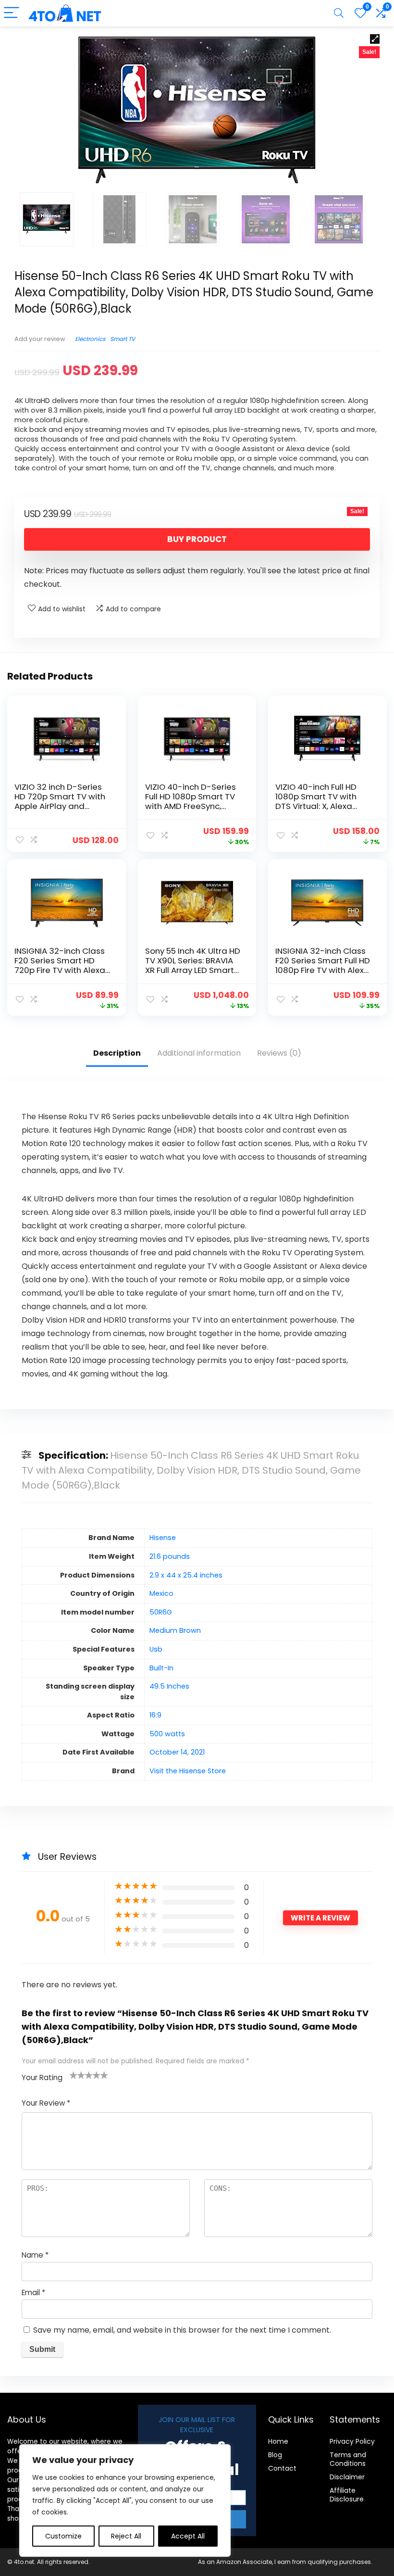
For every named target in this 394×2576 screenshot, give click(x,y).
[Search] (339, 13)
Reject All (126, 2536)
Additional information (199, 1053)
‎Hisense (163, 1538)
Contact (282, 2468)
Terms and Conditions (348, 2459)
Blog (275, 2455)
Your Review (46, 2103)
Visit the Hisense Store (188, 1771)
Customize (63, 2536)
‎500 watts (167, 1734)
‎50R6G (161, 1612)
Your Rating (42, 2077)
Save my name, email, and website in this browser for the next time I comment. (182, 2330)
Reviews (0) (279, 1053)
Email (33, 2292)
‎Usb (156, 1649)
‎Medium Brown (175, 1630)
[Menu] (12, 13)
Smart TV (123, 339)
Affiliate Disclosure (347, 2495)
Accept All (188, 2536)
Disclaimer (347, 2477)
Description (117, 1053)
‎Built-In (161, 1668)
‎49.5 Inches (169, 1686)
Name (35, 2255)
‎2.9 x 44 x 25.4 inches (186, 1575)
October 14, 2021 (177, 1752)
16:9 (155, 1715)
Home (278, 2441)
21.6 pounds (170, 1556)
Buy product (197, 539)
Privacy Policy (352, 2441)
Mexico (161, 1593)
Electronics (90, 339)
